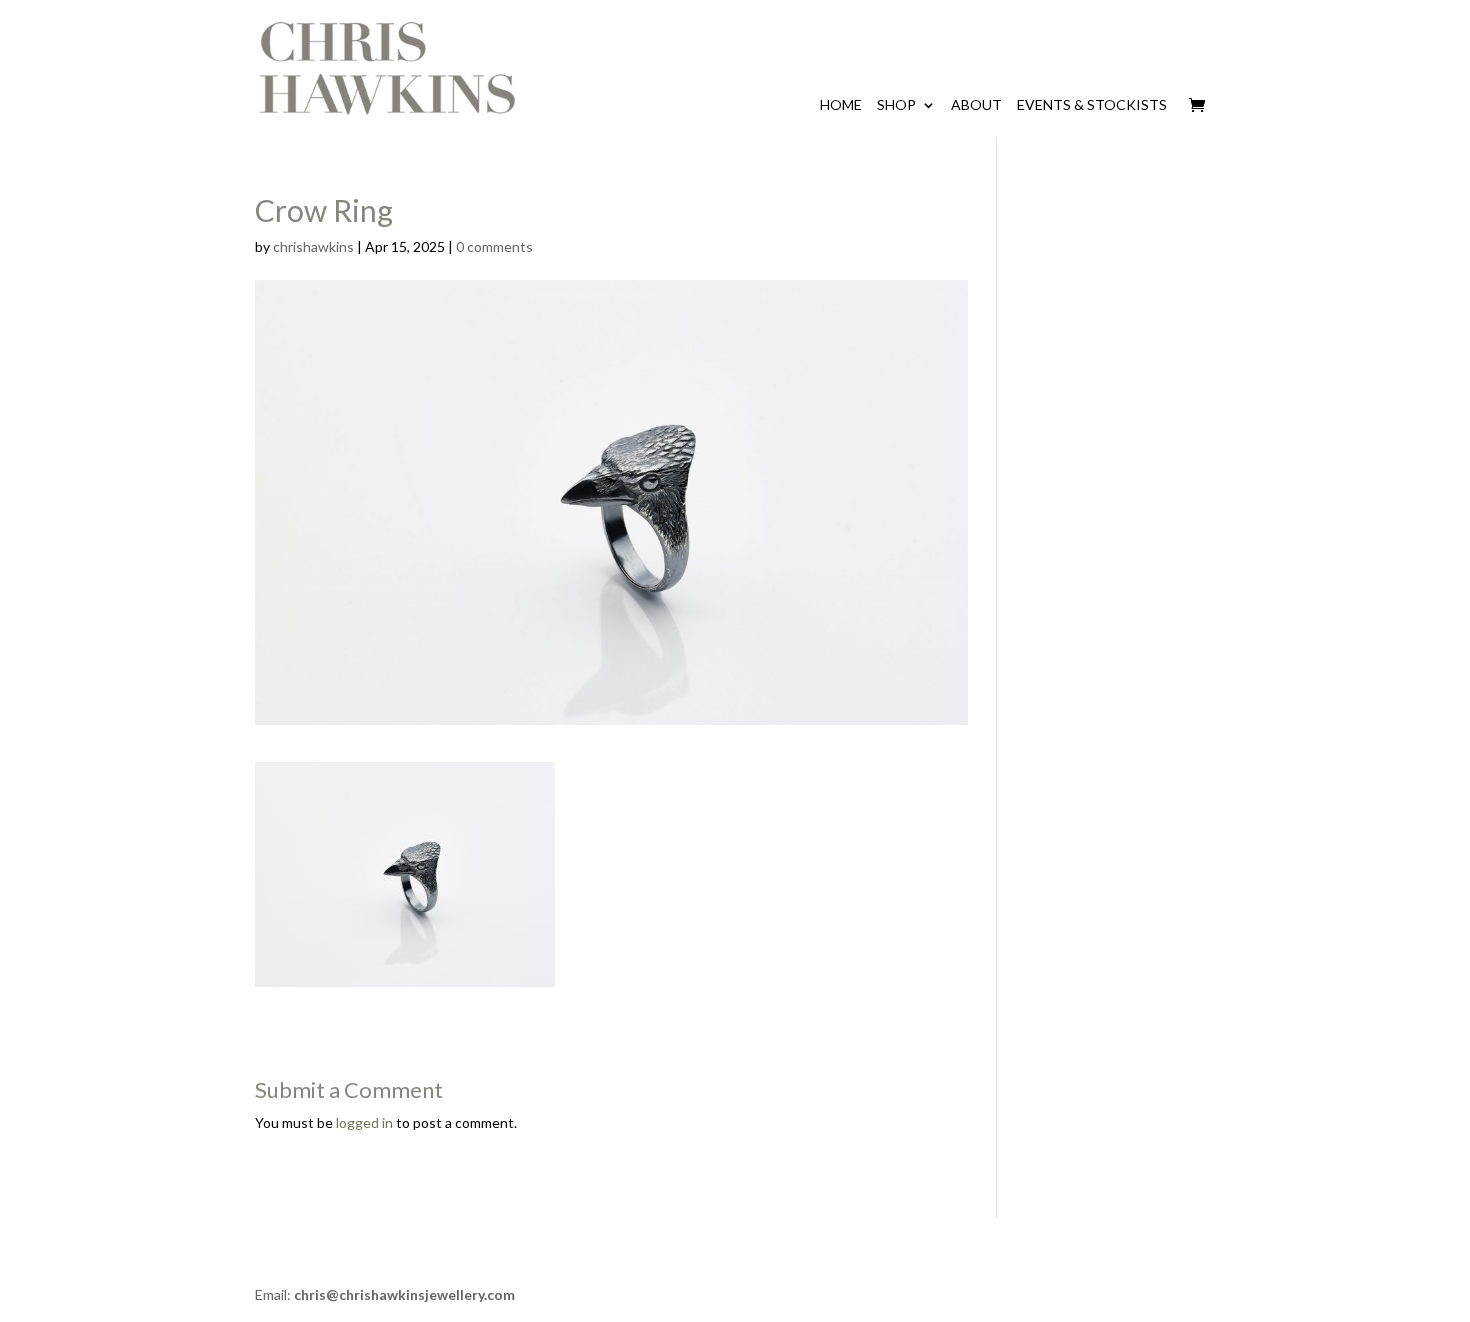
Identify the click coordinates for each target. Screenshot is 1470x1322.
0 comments (494, 246)
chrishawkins (313, 246)
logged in (364, 1122)
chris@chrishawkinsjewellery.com (404, 1294)
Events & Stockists (1092, 104)
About (976, 104)
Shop (896, 104)
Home (841, 104)
